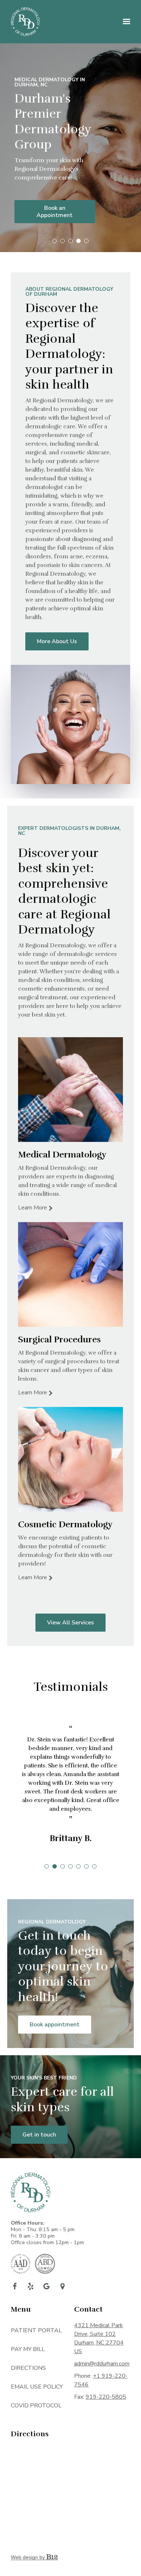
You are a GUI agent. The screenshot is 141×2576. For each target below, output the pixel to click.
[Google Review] (46, 2286)
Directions (28, 2368)
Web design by (29, 2557)
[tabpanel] (70, 1783)
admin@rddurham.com (102, 2364)
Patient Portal (36, 2330)
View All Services (70, 1623)
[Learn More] (70, 1090)
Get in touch (39, 2135)
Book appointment (55, 2025)
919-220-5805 (106, 2397)
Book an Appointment (55, 212)
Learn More (33, 1208)
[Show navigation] (125, 22)
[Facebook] (14, 2286)
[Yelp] (30, 2286)
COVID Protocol (36, 2406)
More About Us (57, 641)
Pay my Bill (28, 2349)
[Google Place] (62, 2286)
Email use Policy (37, 2387)
